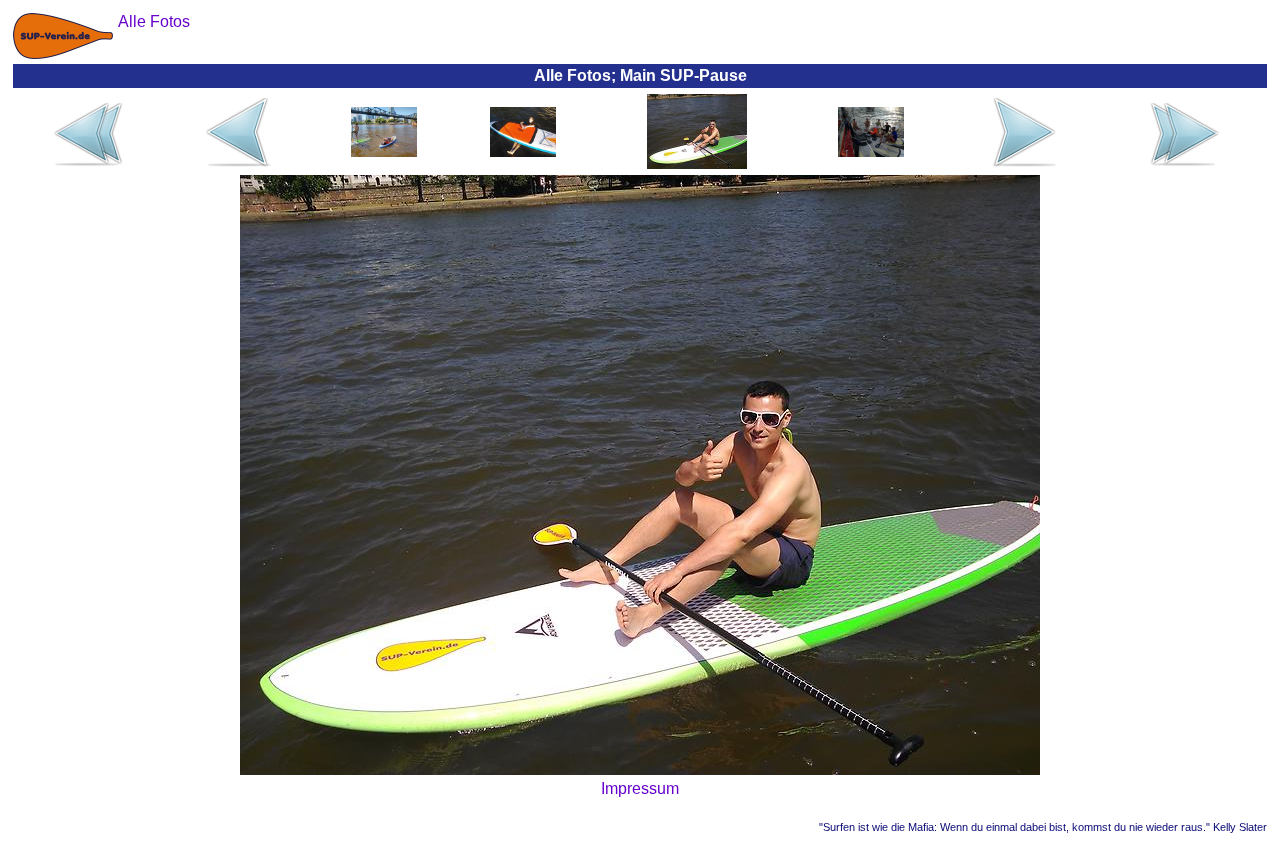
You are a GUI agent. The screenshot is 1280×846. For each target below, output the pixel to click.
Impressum (640, 788)
